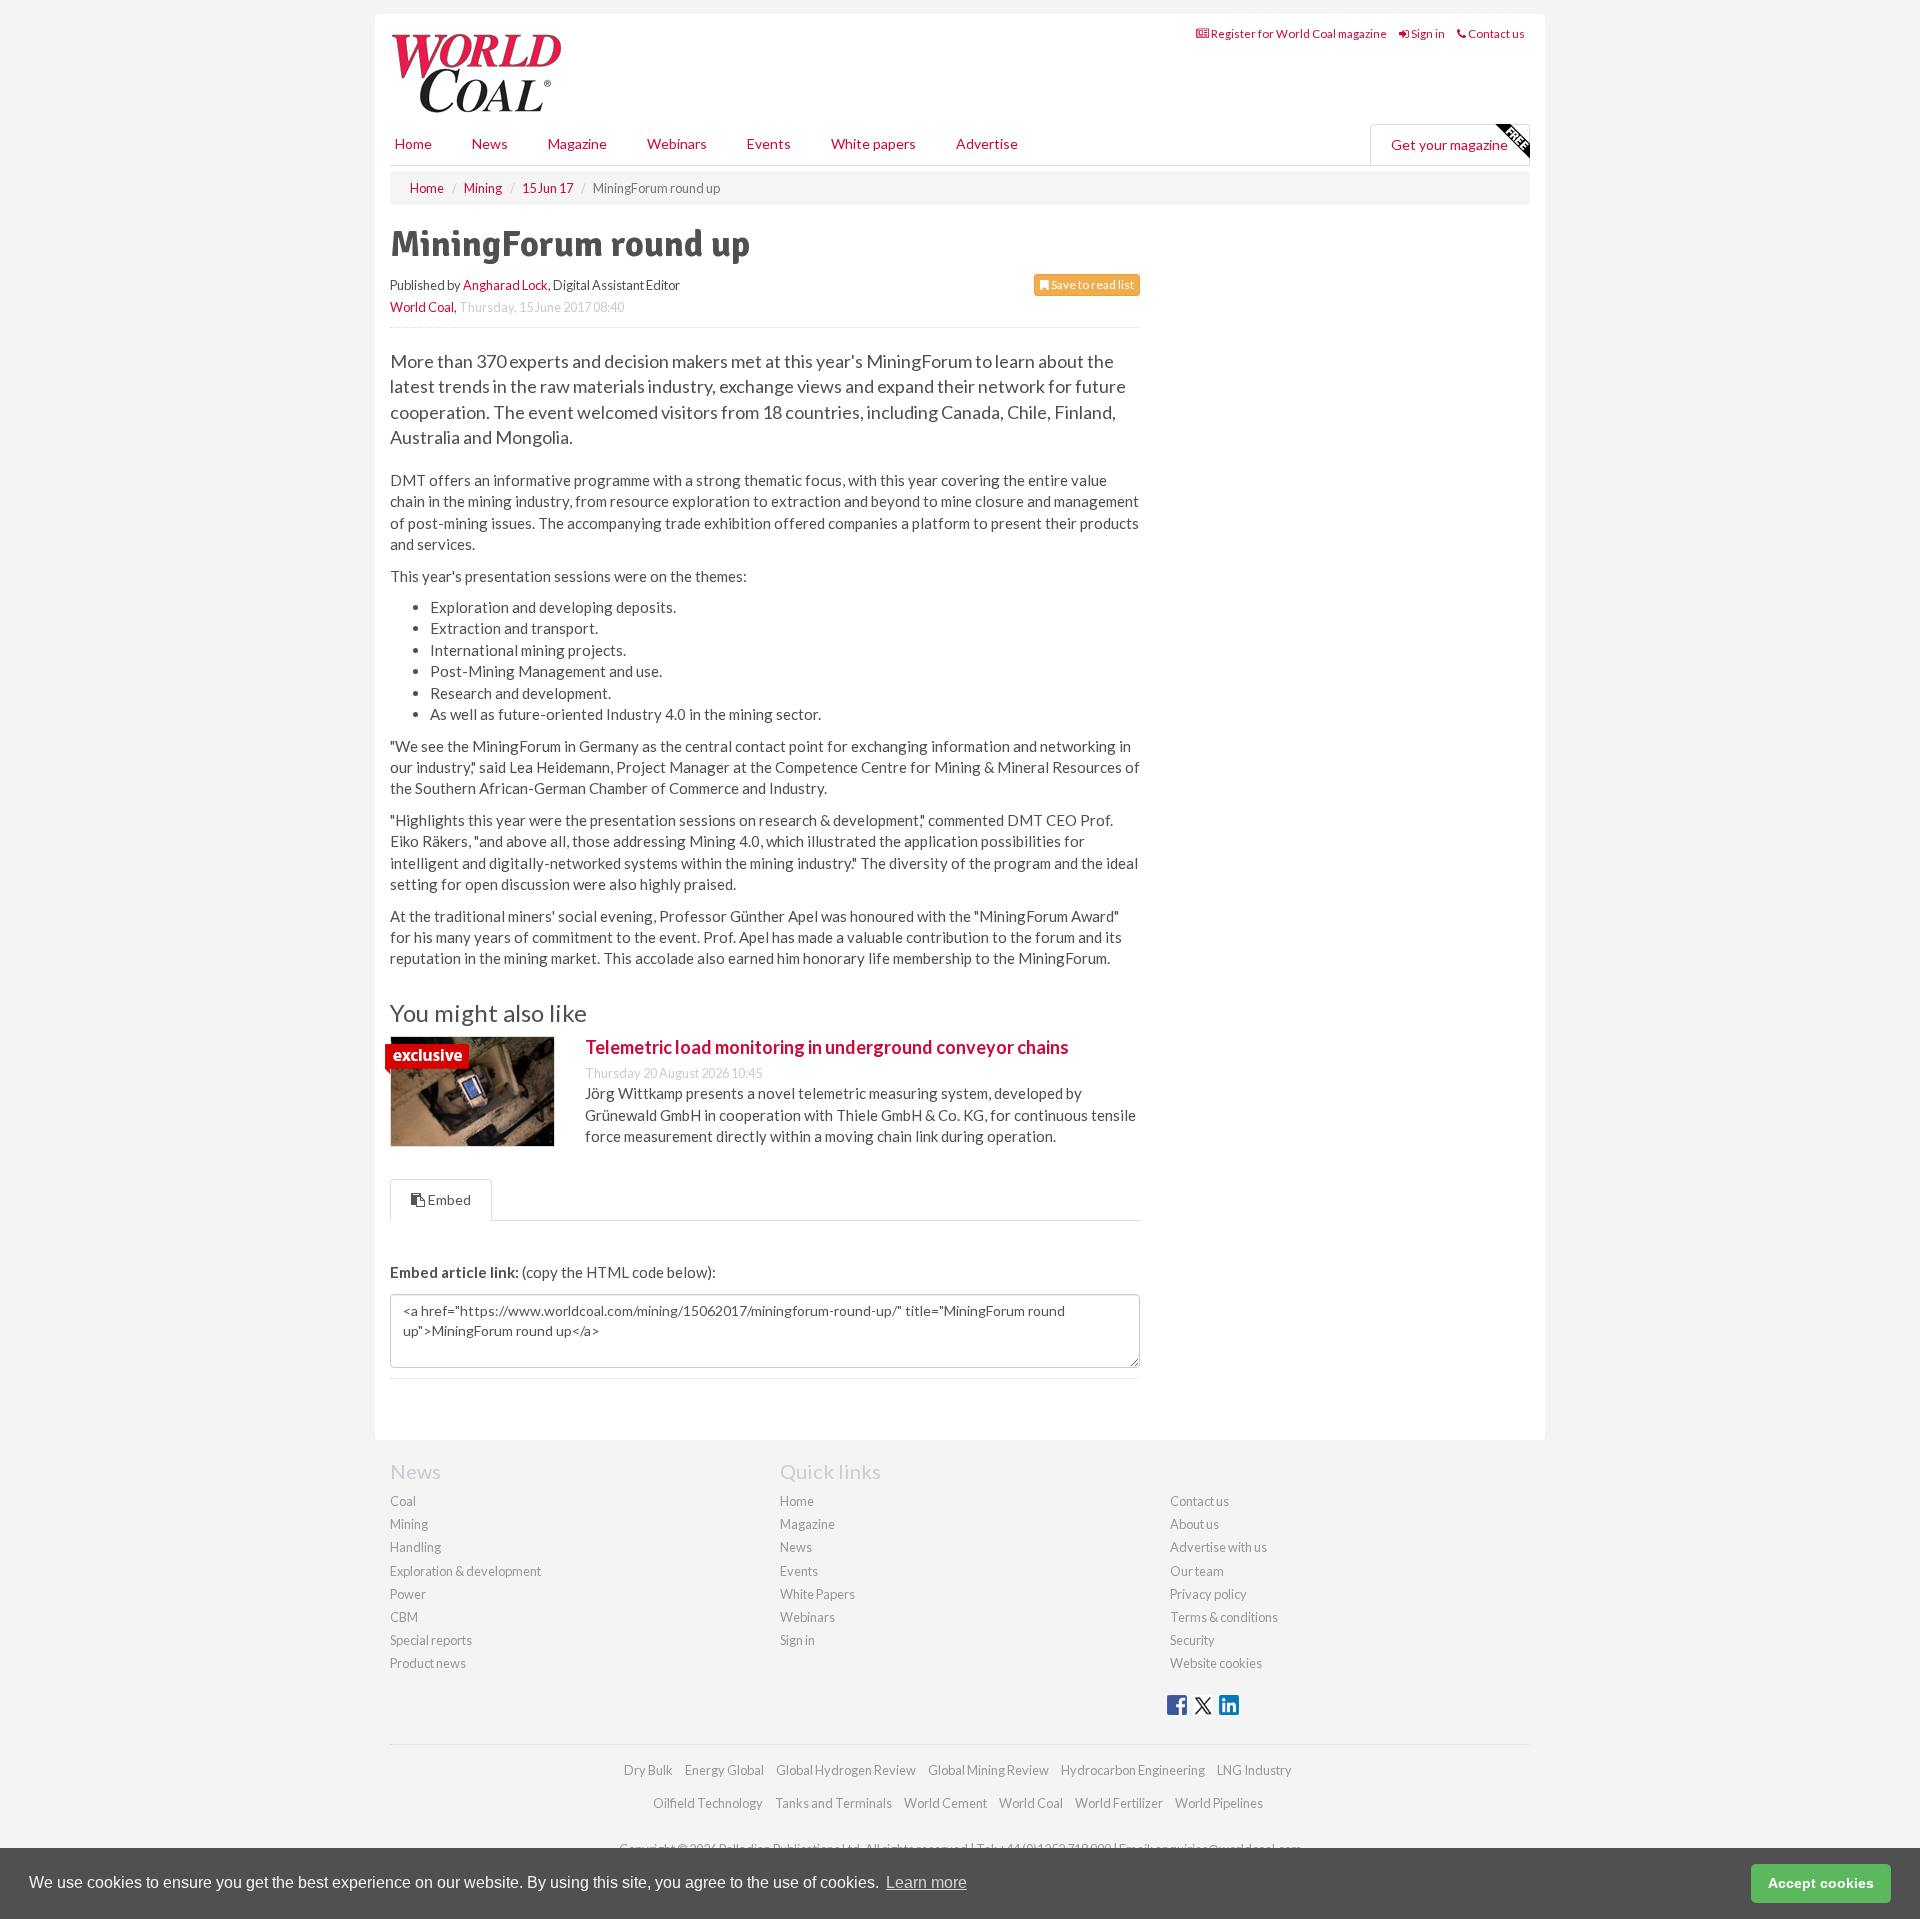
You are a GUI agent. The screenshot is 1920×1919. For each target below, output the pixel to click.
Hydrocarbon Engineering (1133, 1770)
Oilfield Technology (708, 1803)
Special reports (431, 1640)
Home (413, 143)
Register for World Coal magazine (1298, 33)
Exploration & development (465, 1571)
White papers (873, 143)
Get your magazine (1449, 144)
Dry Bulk (648, 1770)
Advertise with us (1218, 1547)
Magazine (577, 143)
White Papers (817, 1594)
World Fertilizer (1119, 1803)
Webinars (677, 143)
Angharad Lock (505, 285)
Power (408, 1594)
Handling (415, 1547)
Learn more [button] (926, 1882)
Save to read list (1091, 284)
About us (1194, 1524)
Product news (428, 1663)
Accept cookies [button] (1821, 1883)
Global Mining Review (988, 1770)
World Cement (945, 1803)
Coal (403, 1501)
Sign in (1427, 33)
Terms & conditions (1224, 1617)
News (796, 1547)
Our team (1197, 1571)
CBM (404, 1617)
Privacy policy (1208, 1594)
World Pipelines (1219, 1803)
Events (769, 143)
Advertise (987, 143)
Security (1192, 1640)
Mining (409, 1524)
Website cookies (1216, 1663)
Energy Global (724, 1770)
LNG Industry (1254, 1770)
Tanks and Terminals (833, 1803)
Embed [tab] (448, 1199)
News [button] (490, 143)
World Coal (422, 307)
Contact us (1495, 33)
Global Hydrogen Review (846, 1770)
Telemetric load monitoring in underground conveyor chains (827, 1047)
